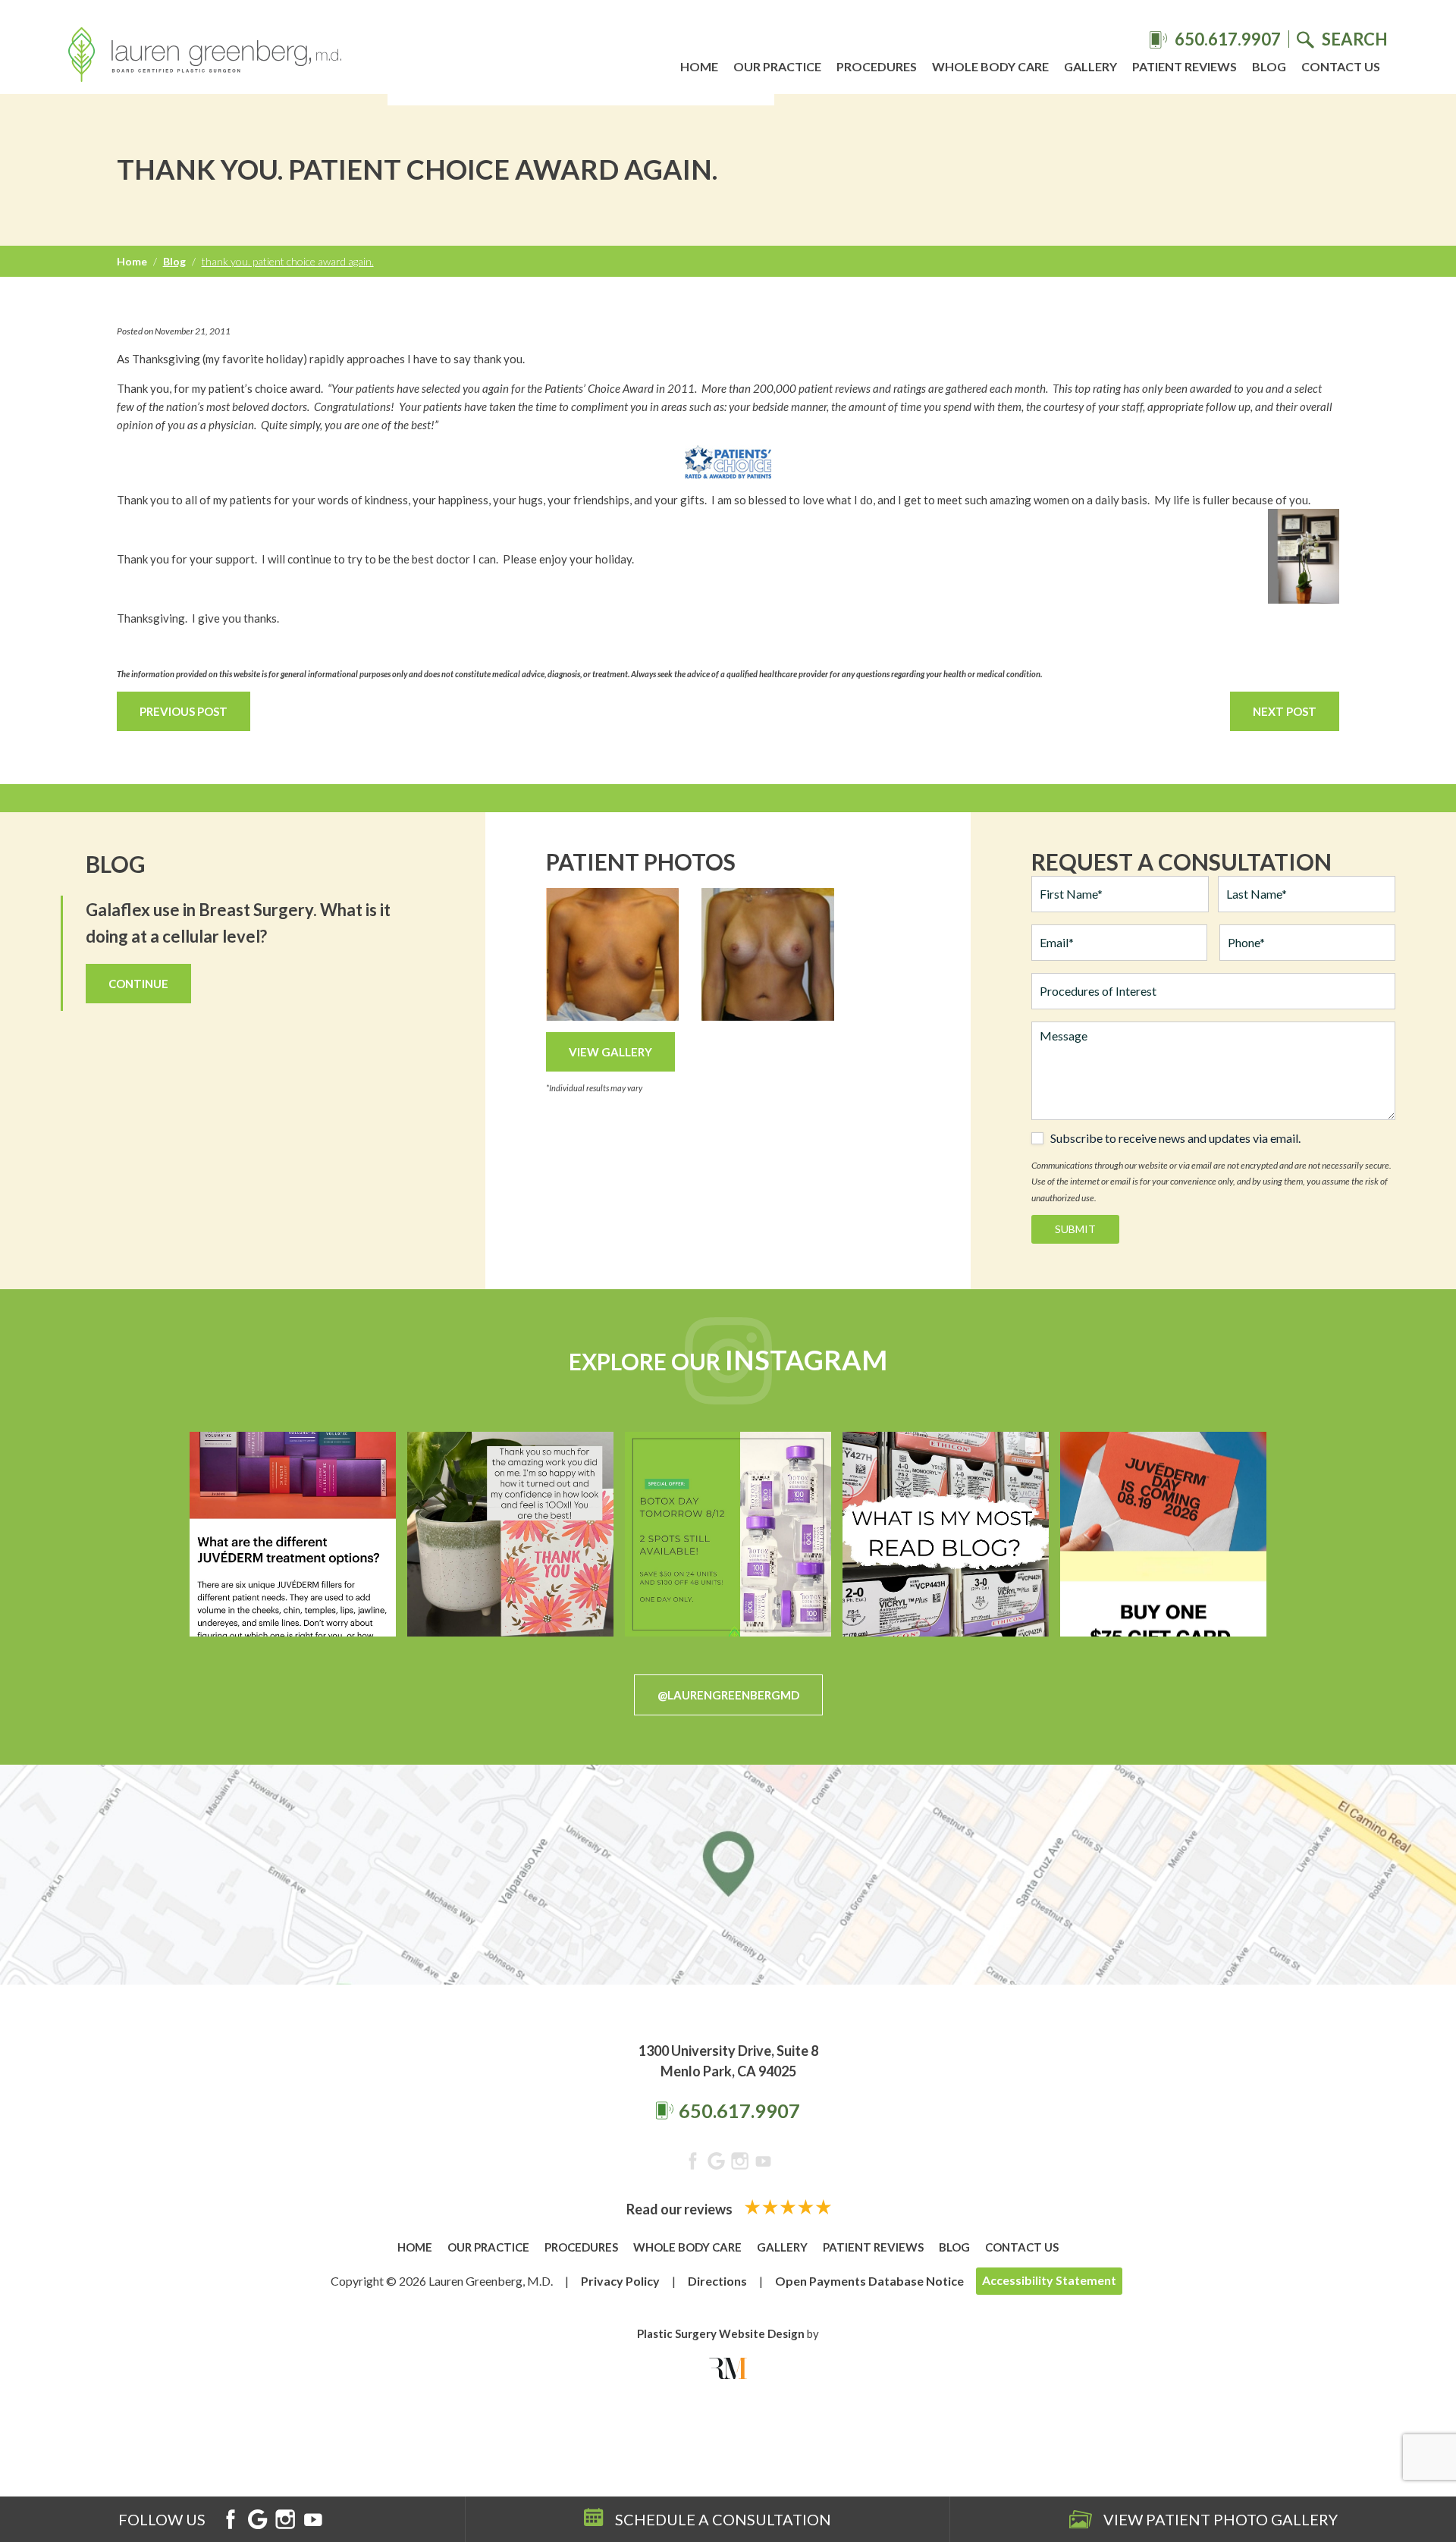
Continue (138, 984)
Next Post (1285, 711)
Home (699, 66)
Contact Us (1341, 66)
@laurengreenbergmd (728, 1695)
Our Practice (777, 66)
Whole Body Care (990, 66)
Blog (1269, 66)
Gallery (1090, 66)
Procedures (877, 66)
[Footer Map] (728, 1875)
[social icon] (693, 2164)
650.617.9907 (739, 2110)
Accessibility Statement (1049, 2280)
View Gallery (610, 1052)
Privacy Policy (620, 2281)
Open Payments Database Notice (869, 2281)
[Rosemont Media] (728, 2368)
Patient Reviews (1185, 66)
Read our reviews (681, 2209)
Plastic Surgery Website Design (721, 2333)
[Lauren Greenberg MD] (205, 57)
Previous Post (184, 711)
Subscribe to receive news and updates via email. (1175, 1138)
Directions (717, 2281)
